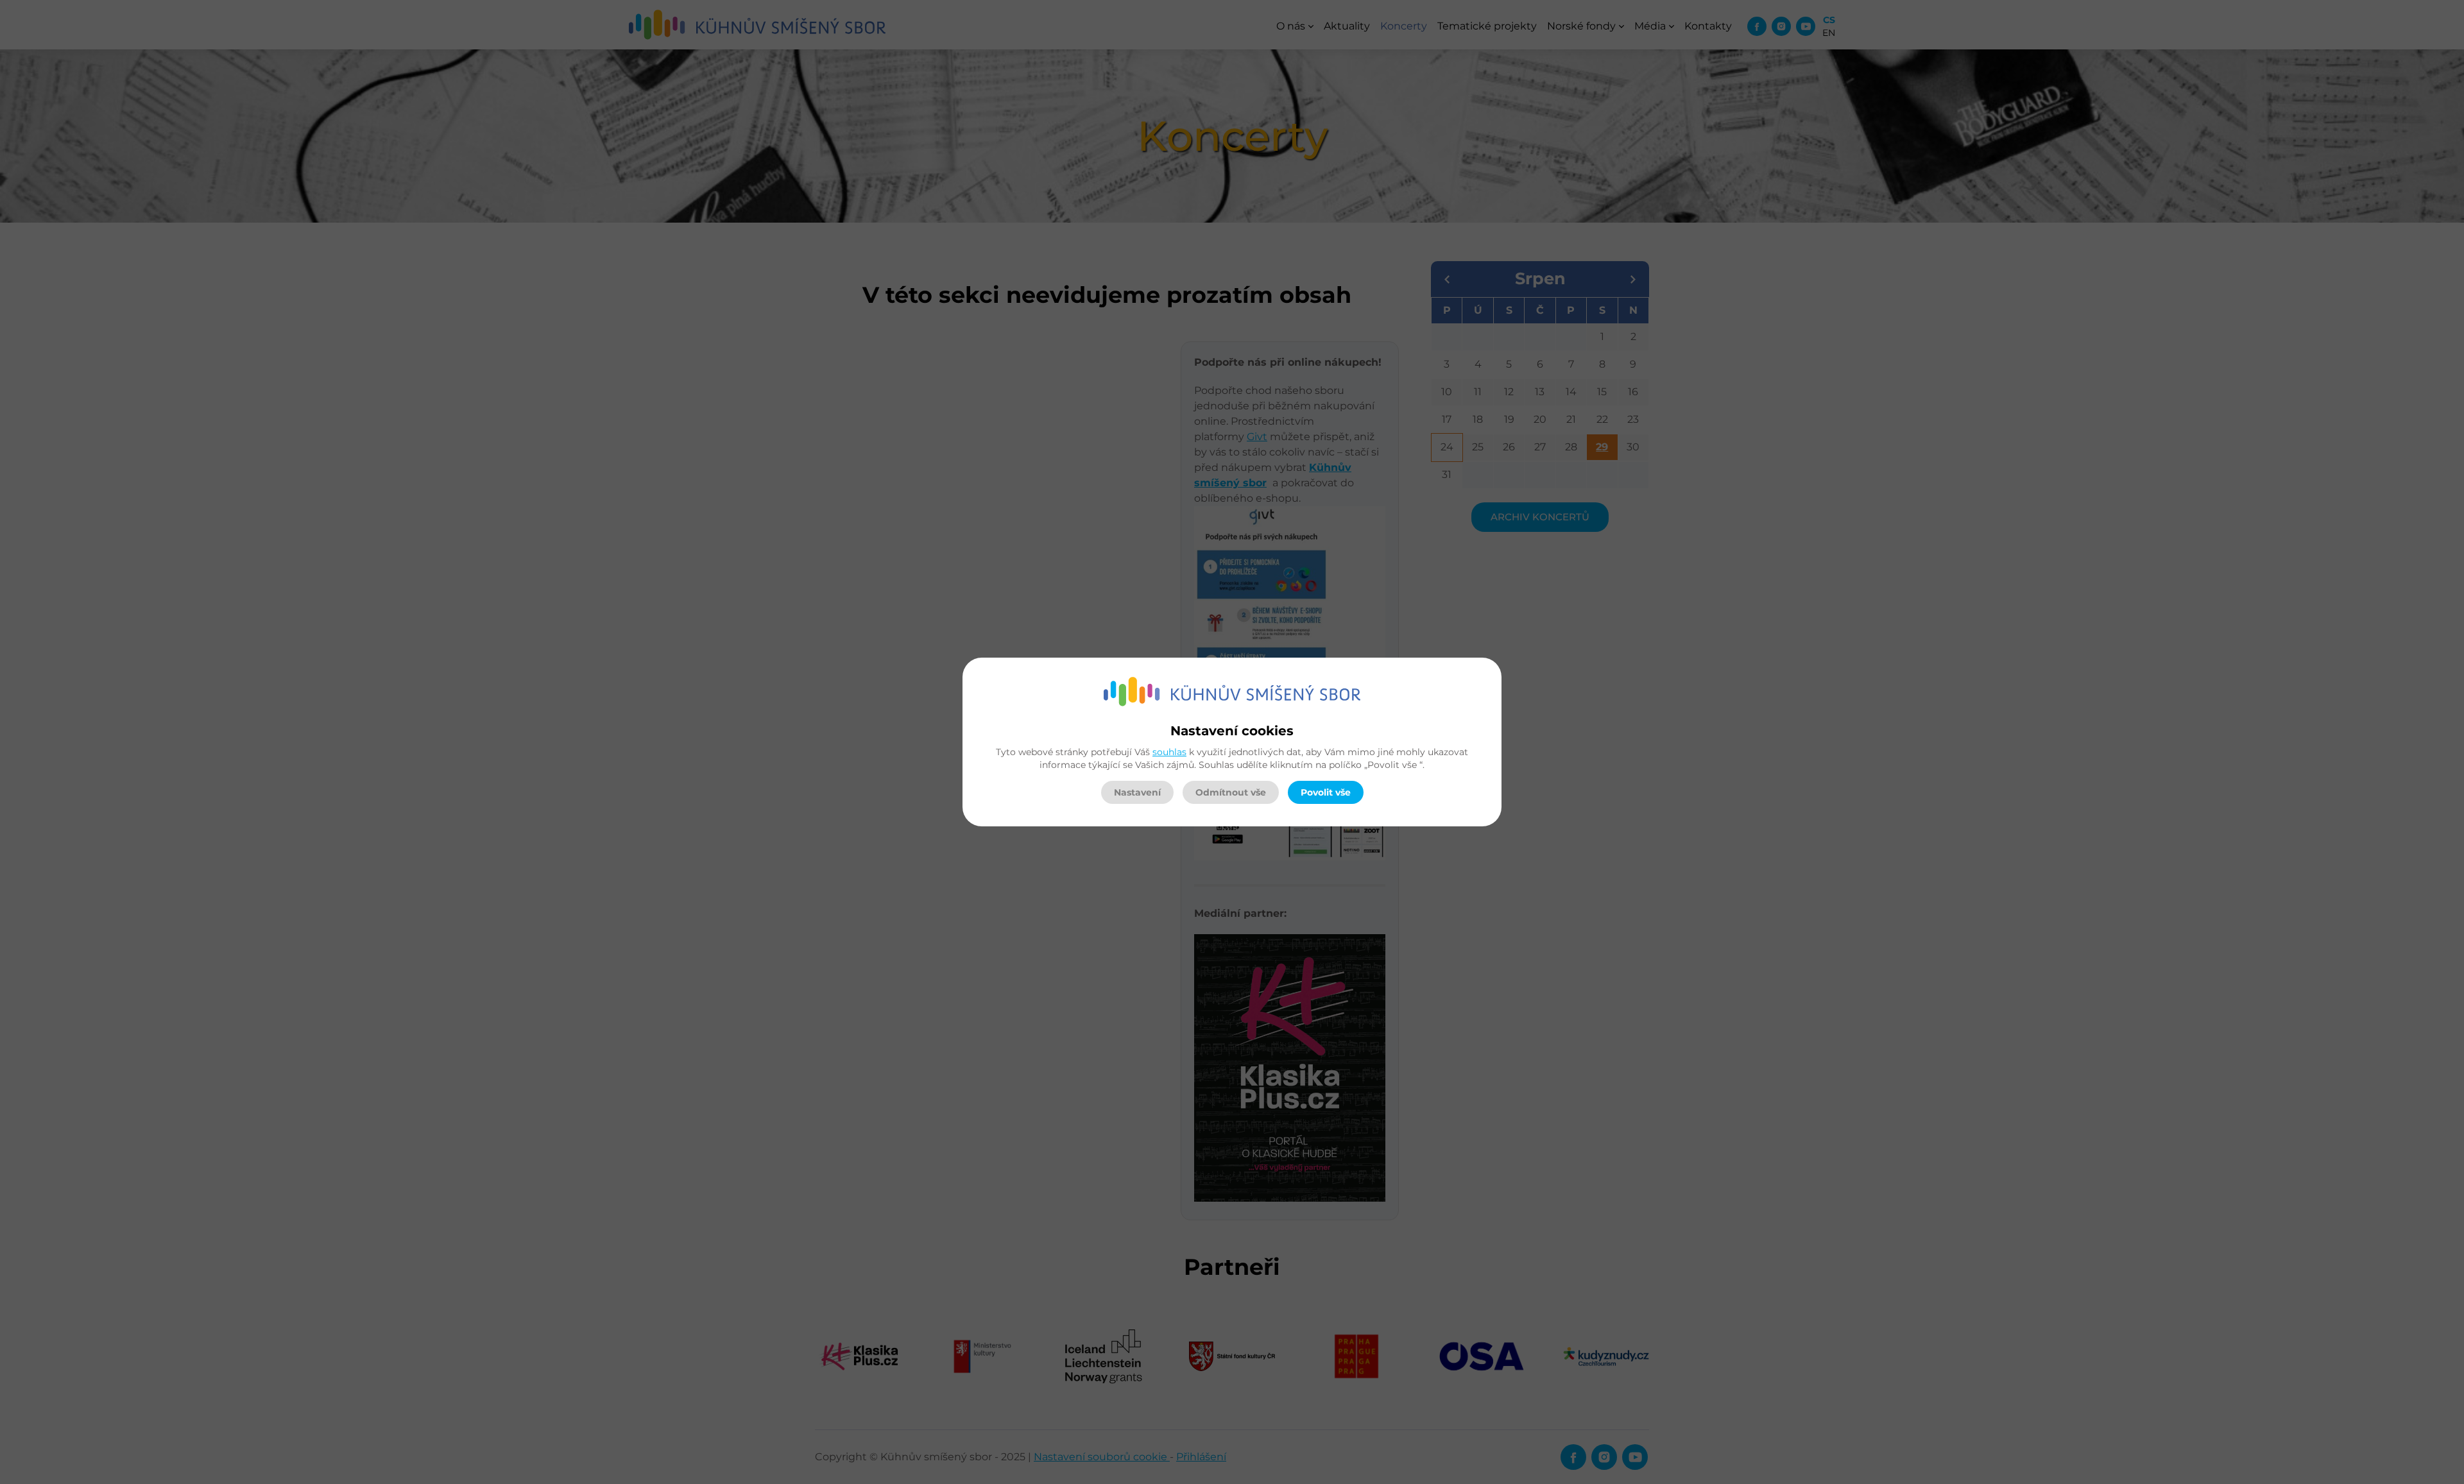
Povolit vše (1326, 792)
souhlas (1169, 752)
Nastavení (1137, 792)
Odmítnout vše (1231, 792)
